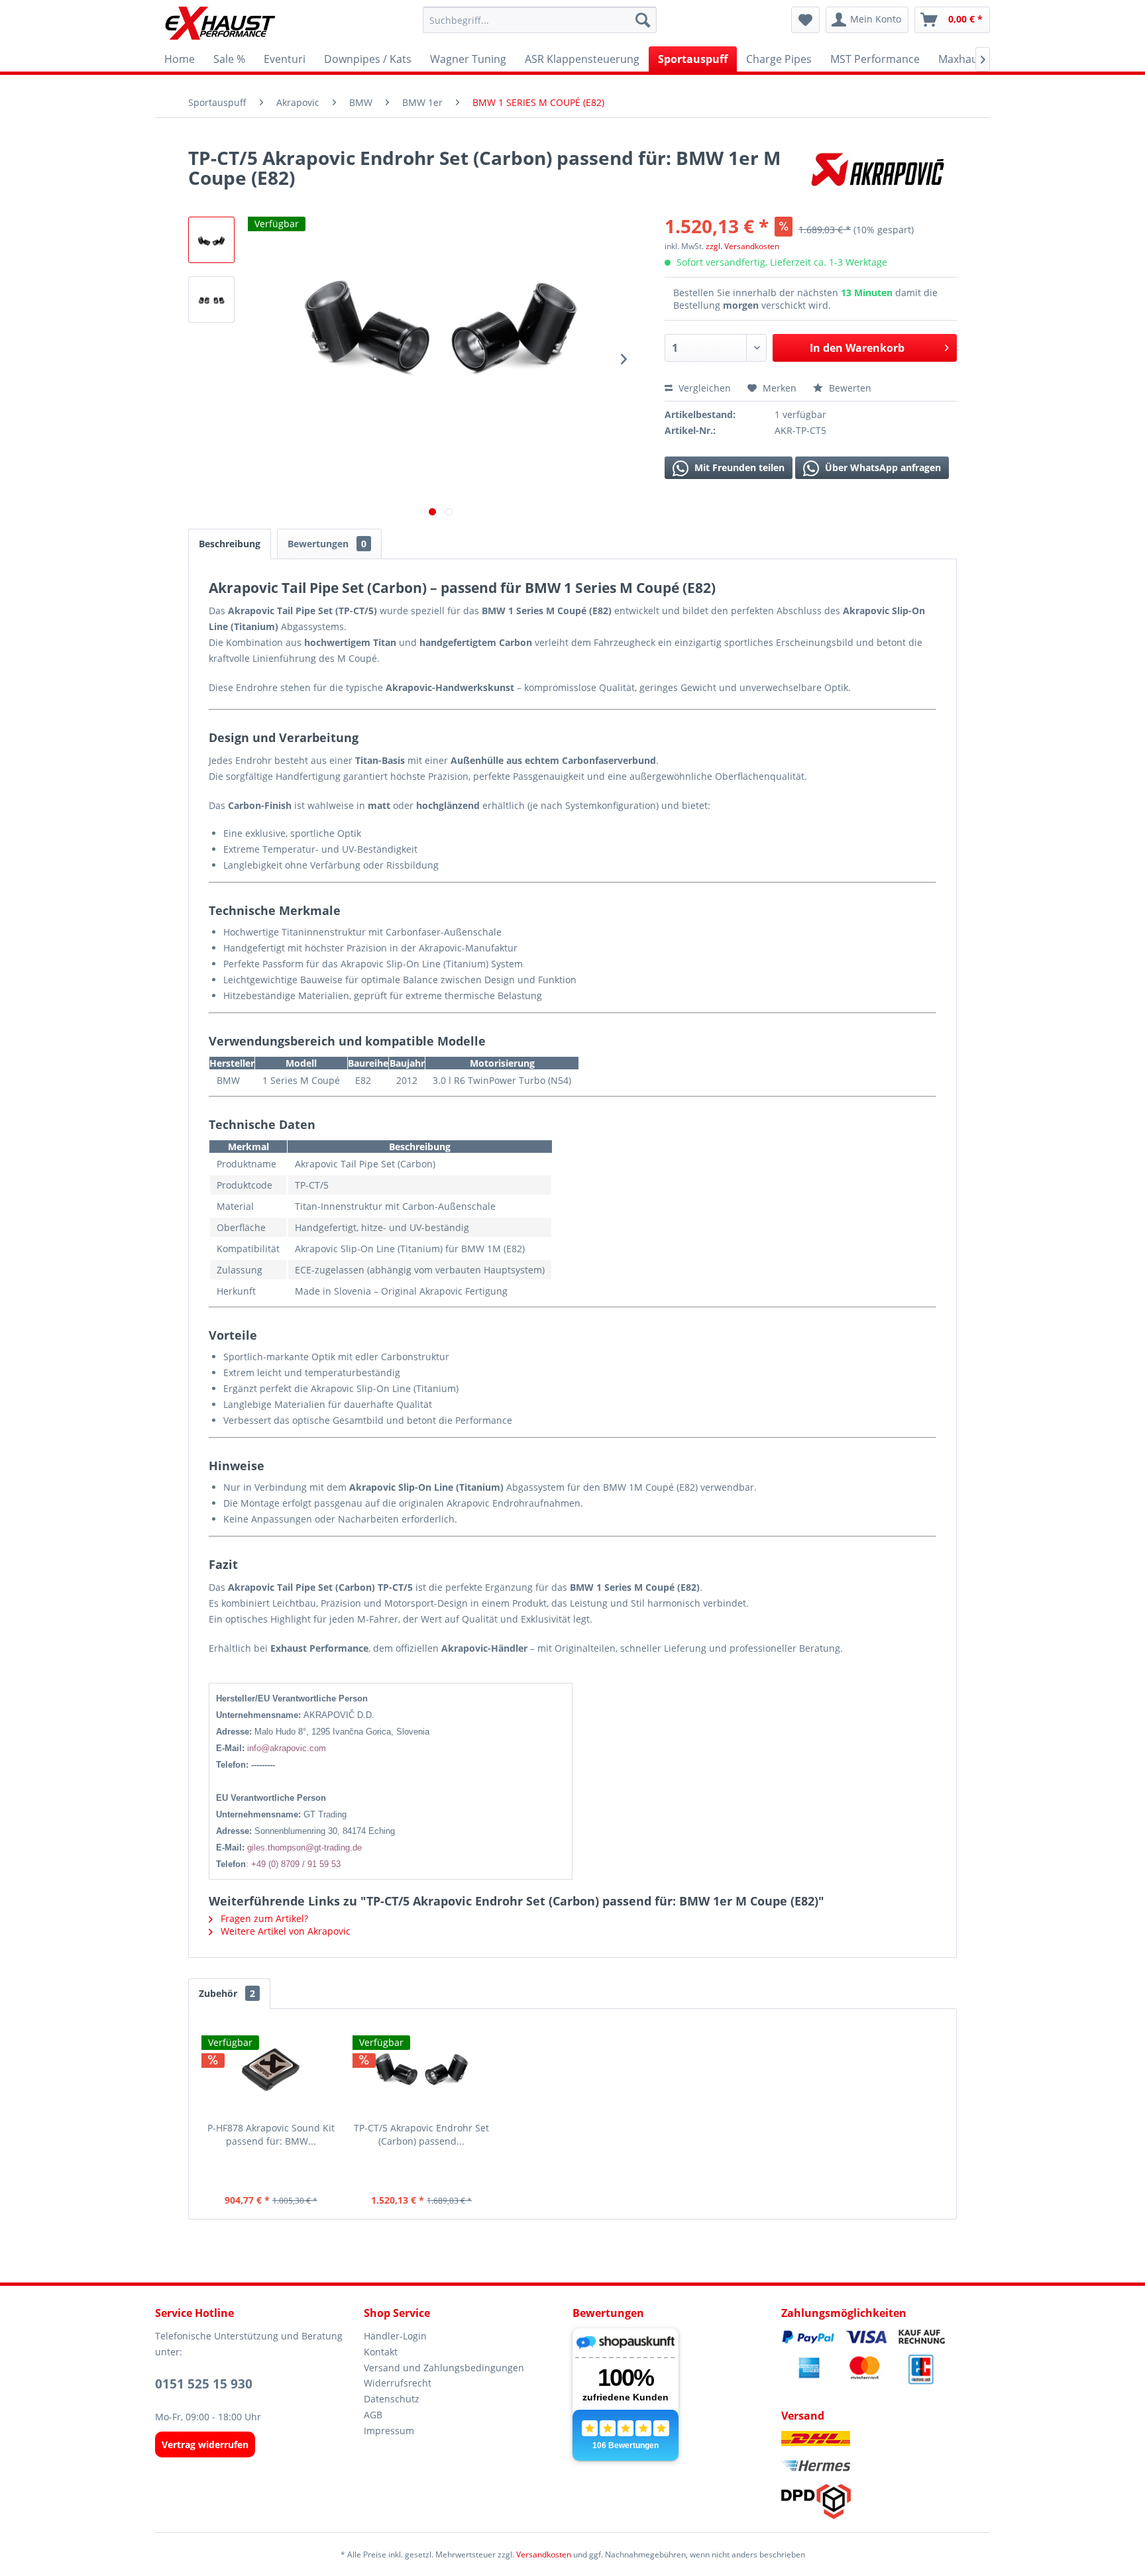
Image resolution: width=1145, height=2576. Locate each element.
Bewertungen (327, 544)
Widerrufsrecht (398, 2383)
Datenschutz (392, 2399)
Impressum (389, 2431)
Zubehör (227, 1993)
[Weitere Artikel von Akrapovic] (880, 171)
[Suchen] (643, 20)
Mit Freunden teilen (738, 467)
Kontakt (381, 2352)
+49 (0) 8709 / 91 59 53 (296, 1864)
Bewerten (849, 388)
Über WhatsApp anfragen (882, 467)
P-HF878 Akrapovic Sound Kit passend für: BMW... (271, 2134)
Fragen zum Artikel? (263, 1918)
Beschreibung (230, 544)
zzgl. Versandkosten (742, 246)
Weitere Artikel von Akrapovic (284, 1931)
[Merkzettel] (805, 20)
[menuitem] (540, 20)
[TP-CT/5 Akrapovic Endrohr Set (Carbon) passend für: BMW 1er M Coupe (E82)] (422, 2068)
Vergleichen (703, 388)
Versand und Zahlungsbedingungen (444, 2368)
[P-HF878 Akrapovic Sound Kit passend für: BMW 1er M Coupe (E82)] (271, 2068)
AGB (373, 2415)
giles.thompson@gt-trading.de (304, 1848)
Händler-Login (395, 2336)
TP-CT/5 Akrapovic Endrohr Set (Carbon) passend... (421, 2134)
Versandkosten (544, 2554)
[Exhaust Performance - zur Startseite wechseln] (220, 23)
